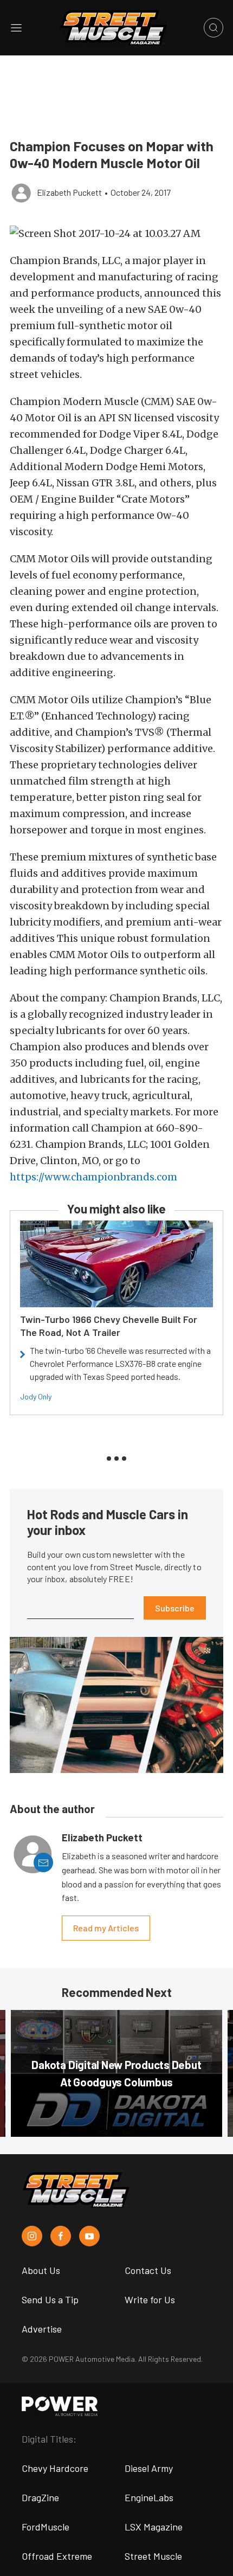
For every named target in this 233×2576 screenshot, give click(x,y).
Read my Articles (106, 1928)
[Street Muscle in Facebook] (61, 2236)
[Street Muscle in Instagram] (32, 2236)
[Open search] (213, 28)
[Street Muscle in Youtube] (89, 2236)
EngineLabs (149, 2497)
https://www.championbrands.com (93, 1177)
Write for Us (150, 2299)
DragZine (40, 2497)
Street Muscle (153, 2556)
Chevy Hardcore (55, 2468)
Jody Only (36, 1396)
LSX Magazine (154, 2527)
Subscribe (175, 1608)
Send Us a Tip (50, 2299)
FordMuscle (46, 2527)
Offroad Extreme (57, 2556)
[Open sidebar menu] (16, 28)
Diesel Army (149, 2468)
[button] (116, 233)
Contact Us (148, 2270)
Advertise (42, 2329)
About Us (41, 2270)
